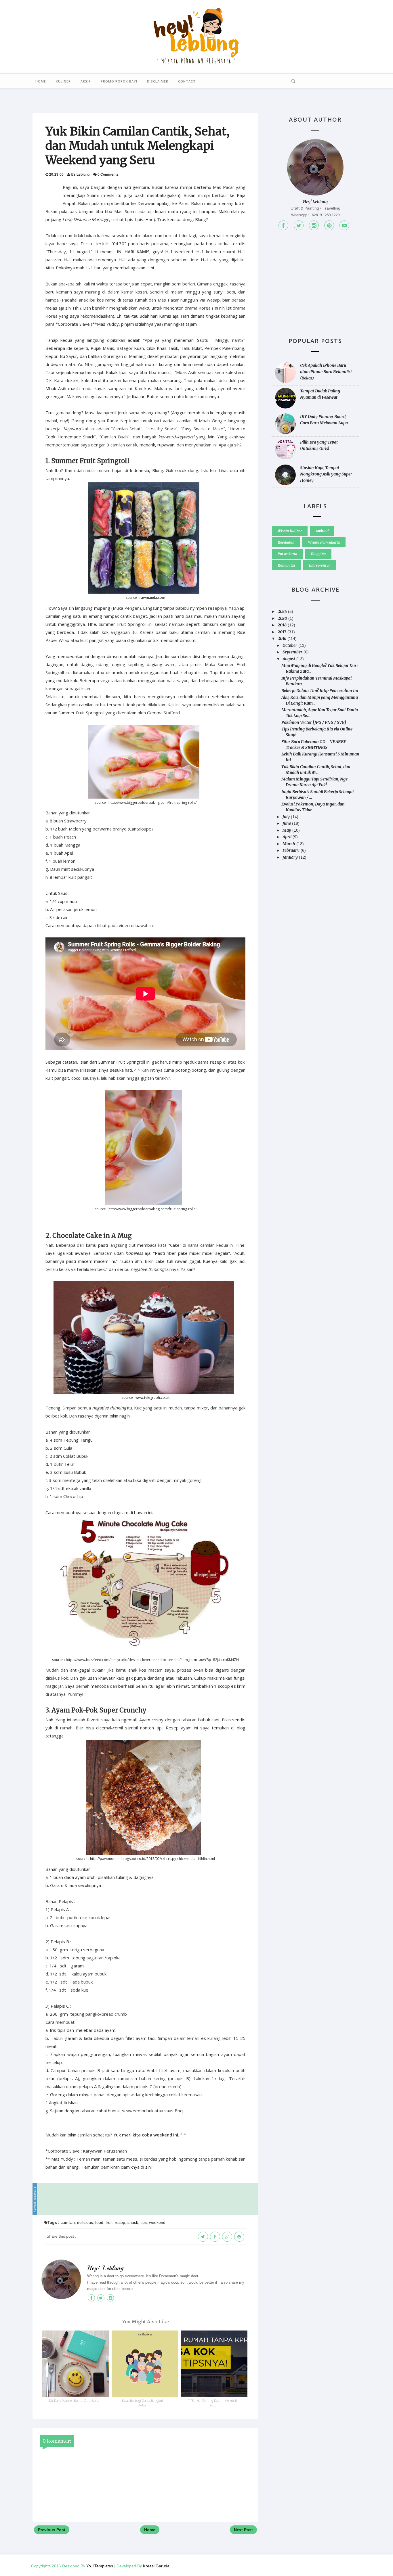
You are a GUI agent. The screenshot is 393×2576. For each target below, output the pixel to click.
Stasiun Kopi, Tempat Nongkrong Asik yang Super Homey (326, 474)
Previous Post (52, 2530)
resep (120, 2222)
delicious (85, 2222)
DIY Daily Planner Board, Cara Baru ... (74, 2403)
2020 (282, 618)
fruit (109, 2222)
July (286, 817)
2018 (282, 625)
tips (144, 2222)
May (287, 830)
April (287, 837)
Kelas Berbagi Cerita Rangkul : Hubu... (143, 2403)
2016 (282, 638)
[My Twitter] (299, 225)
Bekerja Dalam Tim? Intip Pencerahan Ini (320, 690)
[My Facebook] (283, 225)
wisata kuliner (290, 531)
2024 (282, 611)
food (99, 2222)
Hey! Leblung (105, 2268)
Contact (187, 81)
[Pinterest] (329, 225)
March (289, 844)
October (290, 645)
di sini (146, 2167)
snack (133, 2222)
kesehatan (286, 542)
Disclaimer (158, 81)
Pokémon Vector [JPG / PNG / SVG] (314, 722)
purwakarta (287, 554)
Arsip (86, 81)
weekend (157, 2222)
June (287, 823)
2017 (282, 632)
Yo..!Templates (100, 2566)
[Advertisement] (148, 2199)
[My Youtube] (344, 225)
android (322, 531)
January (290, 857)
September (292, 652)
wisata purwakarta (324, 542)
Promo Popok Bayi (119, 81)
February (291, 850)
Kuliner (63, 81)
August (289, 659)
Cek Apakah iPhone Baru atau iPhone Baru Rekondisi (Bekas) (326, 372)
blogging (318, 554)
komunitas (286, 565)
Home (41, 81)
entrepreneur (319, 565)
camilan (68, 2222)
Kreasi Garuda (156, 2566)
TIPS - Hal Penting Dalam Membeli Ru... (212, 2403)
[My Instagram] (314, 225)
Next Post (243, 2530)
